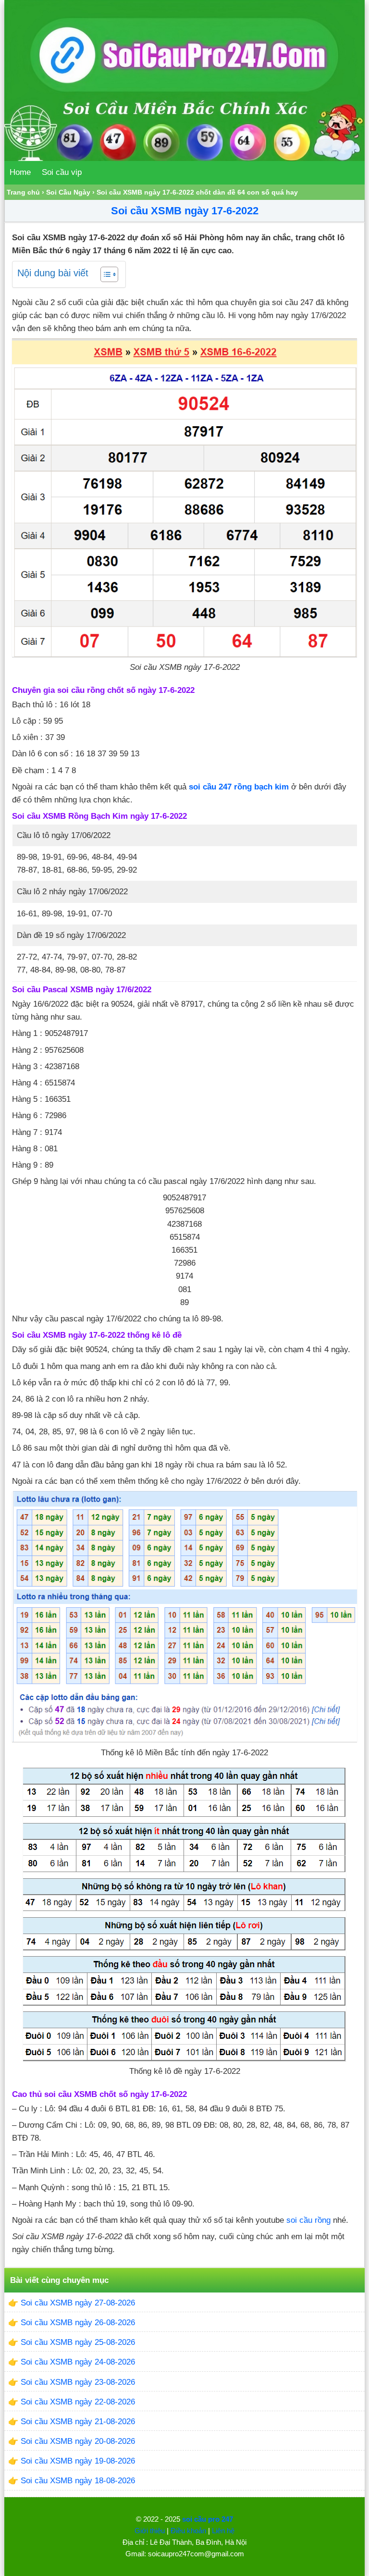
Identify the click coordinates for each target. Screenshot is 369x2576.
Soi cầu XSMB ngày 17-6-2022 (185, 211)
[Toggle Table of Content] (105, 274)
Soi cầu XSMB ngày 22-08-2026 (78, 2402)
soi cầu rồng (308, 2220)
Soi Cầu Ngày (68, 192)
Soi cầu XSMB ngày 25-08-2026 (78, 2342)
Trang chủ (23, 192)
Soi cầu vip (62, 172)
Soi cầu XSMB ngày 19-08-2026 (78, 2461)
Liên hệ (223, 2531)
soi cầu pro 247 (208, 2519)
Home (20, 172)
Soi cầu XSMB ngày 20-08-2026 (78, 2441)
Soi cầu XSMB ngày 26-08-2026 (78, 2323)
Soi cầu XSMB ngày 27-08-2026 (78, 2303)
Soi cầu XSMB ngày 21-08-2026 (78, 2422)
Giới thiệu (150, 2531)
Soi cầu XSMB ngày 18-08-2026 (78, 2481)
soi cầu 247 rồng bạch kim (239, 787)
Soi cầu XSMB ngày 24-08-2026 (78, 2362)
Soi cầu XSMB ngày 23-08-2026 (78, 2382)
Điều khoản (188, 2531)
